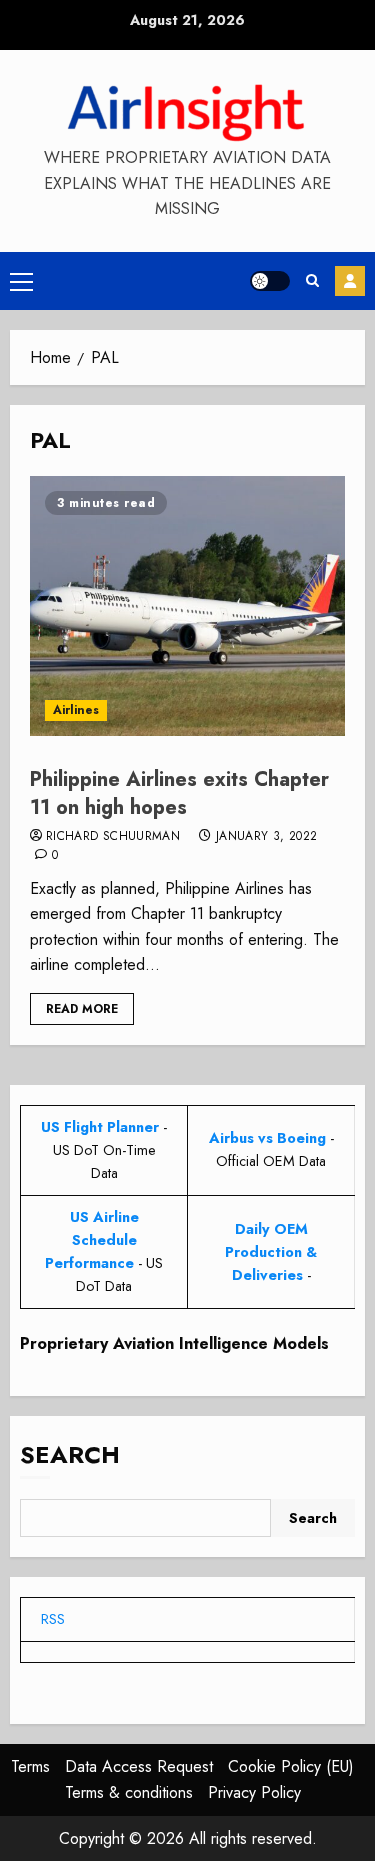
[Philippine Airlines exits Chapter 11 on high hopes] (187, 606)
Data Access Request (139, 1766)
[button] (21, 281)
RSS (53, 1619)
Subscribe (350, 281)
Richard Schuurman (113, 837)
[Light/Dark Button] (270, 281)
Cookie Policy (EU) (291, 1766)
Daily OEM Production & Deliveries (271, 1252)
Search (70, 1454)
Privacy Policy (254, 1792)
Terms (30, 1766)
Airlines (76, 710)
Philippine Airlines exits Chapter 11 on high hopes (179, 793)
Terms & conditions (129, 1792)
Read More (82, 1009)
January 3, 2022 (266, 837)
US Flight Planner (100, 1127)
